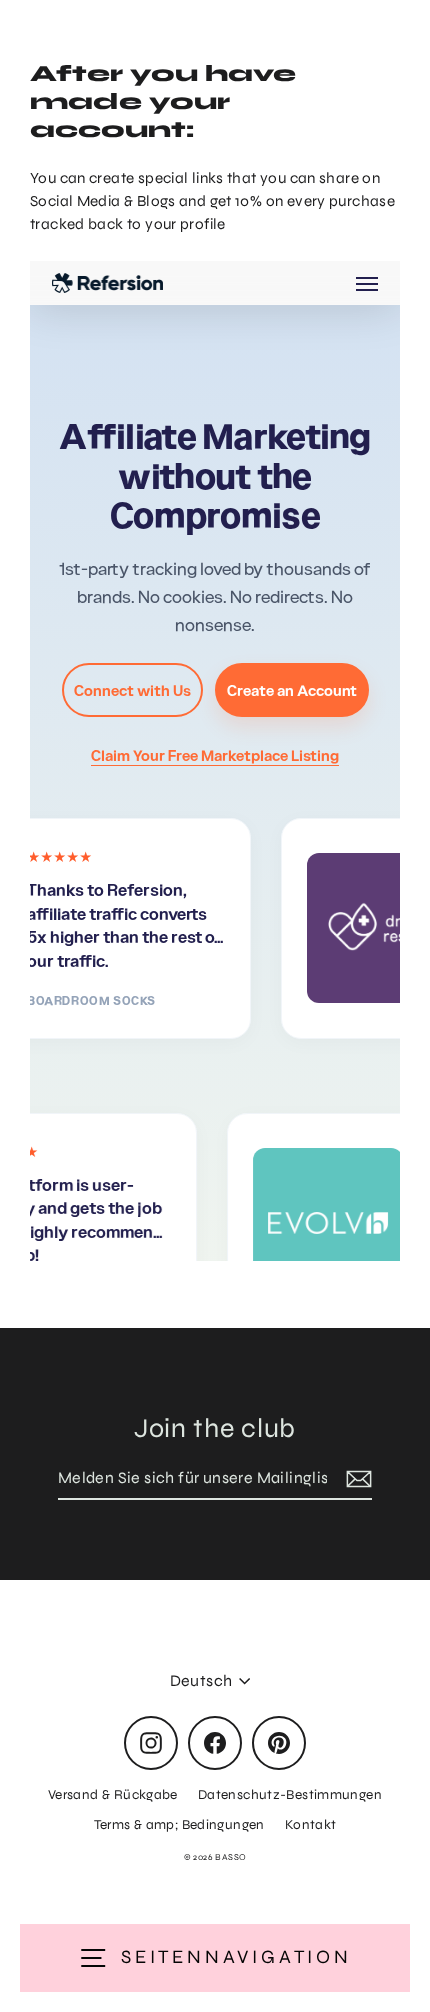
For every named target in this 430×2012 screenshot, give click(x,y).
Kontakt (311, 1824)
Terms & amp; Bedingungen (179, 1824)
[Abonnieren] (356, 1479)
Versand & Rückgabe (113, 1794)
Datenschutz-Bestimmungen (290, 1794)
